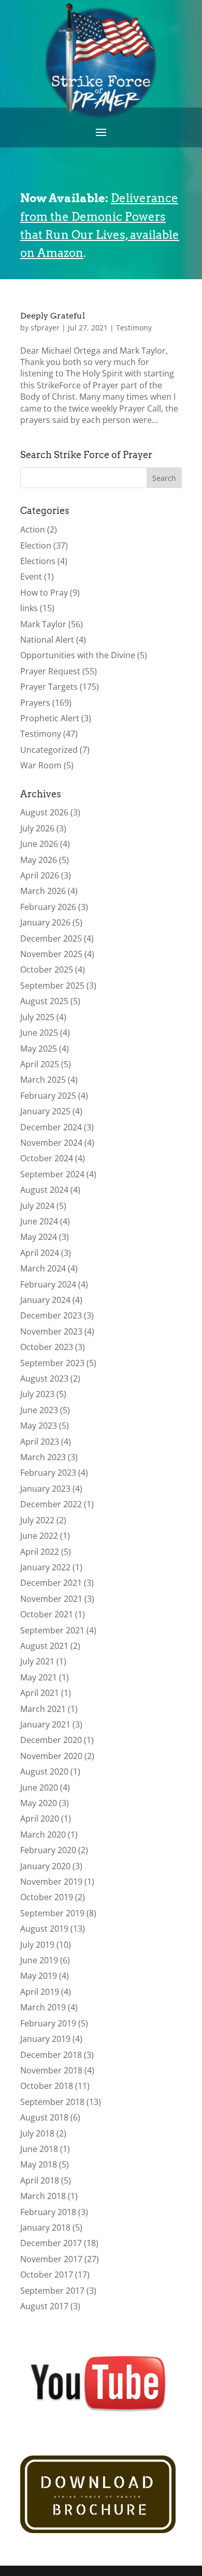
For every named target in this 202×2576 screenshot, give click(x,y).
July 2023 (37, 1394)
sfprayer (45, 328)
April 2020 (40, 1819)
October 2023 (47, 1347)
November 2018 (51, 2070)
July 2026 (37, 828)
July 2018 (37, 2133)
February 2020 (48, 1850)
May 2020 (39, 1803)
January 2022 (45, 1567)
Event (31, 577)
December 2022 (51, 1504)
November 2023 (51, 1331)
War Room (41, 765)
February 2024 (48, 1284)
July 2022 (37, 1520)
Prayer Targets (49, 687)
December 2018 (51, 2055)
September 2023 (52, 1363)
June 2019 (39, 1960)
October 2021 (47, 1614)
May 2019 (39, 1976)
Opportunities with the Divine (78, 655)
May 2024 (39, 1237)
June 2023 (39, 1410)
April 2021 (40, 1693)
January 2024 (45, 1300)
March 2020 (43, 1835)
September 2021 (52, 1630)
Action (33, 529)
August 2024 (44, 1190)
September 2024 (52, 1174)
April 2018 (40, 2180)
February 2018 (48, 2212)
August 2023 (44, 1378)
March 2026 (43, 891)
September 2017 (52, 2291)
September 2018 (52, 2102)
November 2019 (51, 1882)
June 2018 (39, 2149)
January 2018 (45, 2228)
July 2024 (37, 1206)
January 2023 (45, 1489)
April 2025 (40, 1064)
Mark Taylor (43, 624)
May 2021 (39, 1677)
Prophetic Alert (50, 718)
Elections (38, 561)
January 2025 (45, 1111)
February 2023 (48, 1473)
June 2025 (39, 1033)
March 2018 (43, 2196)
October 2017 (47, 2275)
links (29, 608)
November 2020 (51, 1756)
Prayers (35, 703)
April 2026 (40, 875)
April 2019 (40, 1992)
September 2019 (52, 1913)
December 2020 (51, 1740)
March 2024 (43, 1268)
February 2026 (48, 907)
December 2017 (51, 2243)
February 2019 (48, 2023)
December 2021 (51, 1583)
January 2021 (45, 1724)
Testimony (134, 328)
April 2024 (40, 1253)
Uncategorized (49, 750)
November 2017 (51, 2259)
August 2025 (44, 1001)
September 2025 (52, 986)
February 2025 (48, 1096)
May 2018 (39, 2164)
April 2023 (40, 1442)
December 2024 (51, 1127)
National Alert (47, 640)
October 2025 (47, 969)
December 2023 (51, 1315)
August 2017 (44, 2306)
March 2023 (43, 1457)
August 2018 (44, 2117)
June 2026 (39, 844)
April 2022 (40, 1552)
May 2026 (39, 860)
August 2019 (44, 1929)
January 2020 (45, 1866)
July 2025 (37, 1017)
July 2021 (37, 1661)
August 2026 (44, 812)
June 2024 (39, 1221)
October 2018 (47, 2086)
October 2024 (47, 1158)
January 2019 (45, 2039)
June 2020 (39, 1787)
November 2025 (51, 954)
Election (36, 545)
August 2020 (44, 1771)
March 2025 (43, 1080)
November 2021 (51, 1599)
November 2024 (51, 1143)
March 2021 (43, 1709)
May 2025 (39, 1049)
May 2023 (39, 1426)
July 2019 (37, 1945)
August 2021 (44, 1646)
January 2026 (45, 922)
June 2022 (39, 1536)
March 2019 (43, 2007)
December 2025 (51, 938)
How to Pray (44, 593)
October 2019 (47, 1897)
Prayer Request (50, 671)
